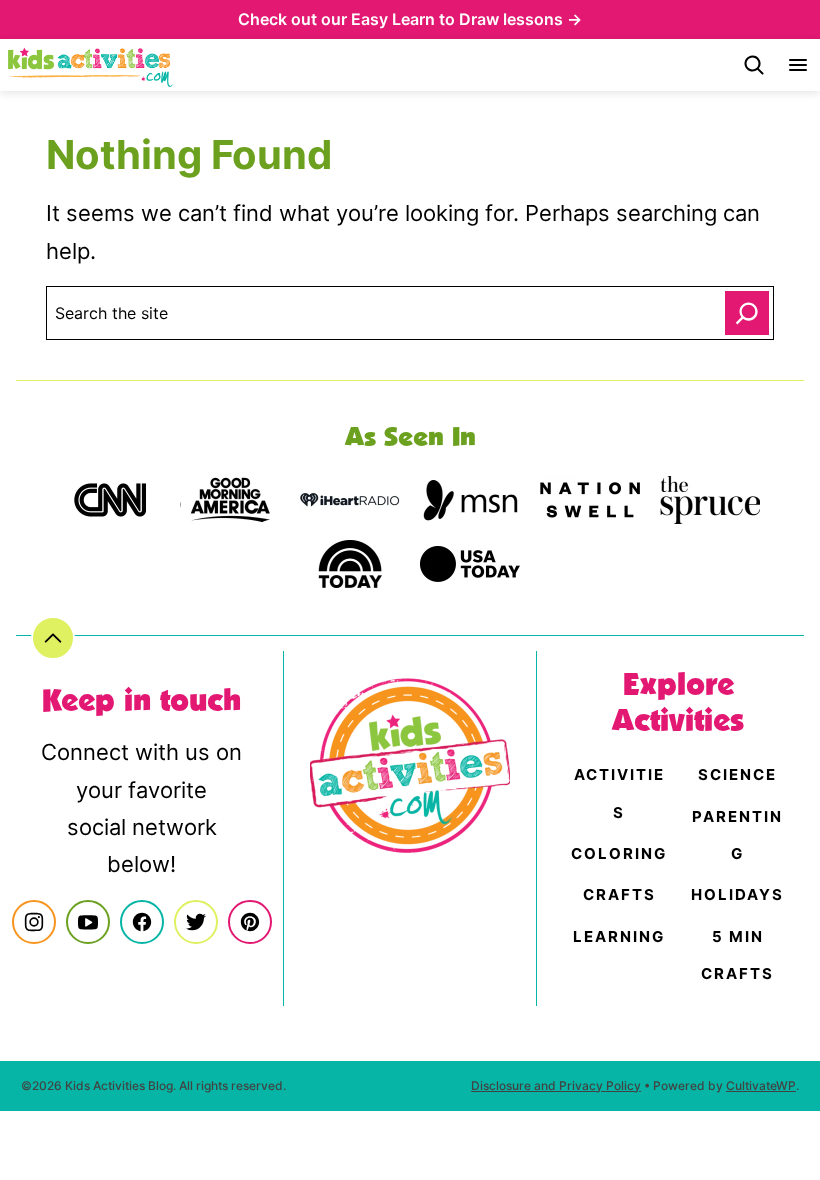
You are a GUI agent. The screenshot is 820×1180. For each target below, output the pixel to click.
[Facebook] (142, 922)
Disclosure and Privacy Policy (556, 1085)
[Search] (754, 65)
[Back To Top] (53, 638)
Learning (619, 936)
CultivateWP (761, 1085)
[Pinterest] (250, 922)
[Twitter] (196, 922)
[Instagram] (34, 922)
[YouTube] (88, 922)
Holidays (737, 894)
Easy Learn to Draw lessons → (466, 19)
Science (737, 774)
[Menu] (798, 65)
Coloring (619, 853)
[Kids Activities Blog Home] (91, 65)
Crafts (619, 894)
